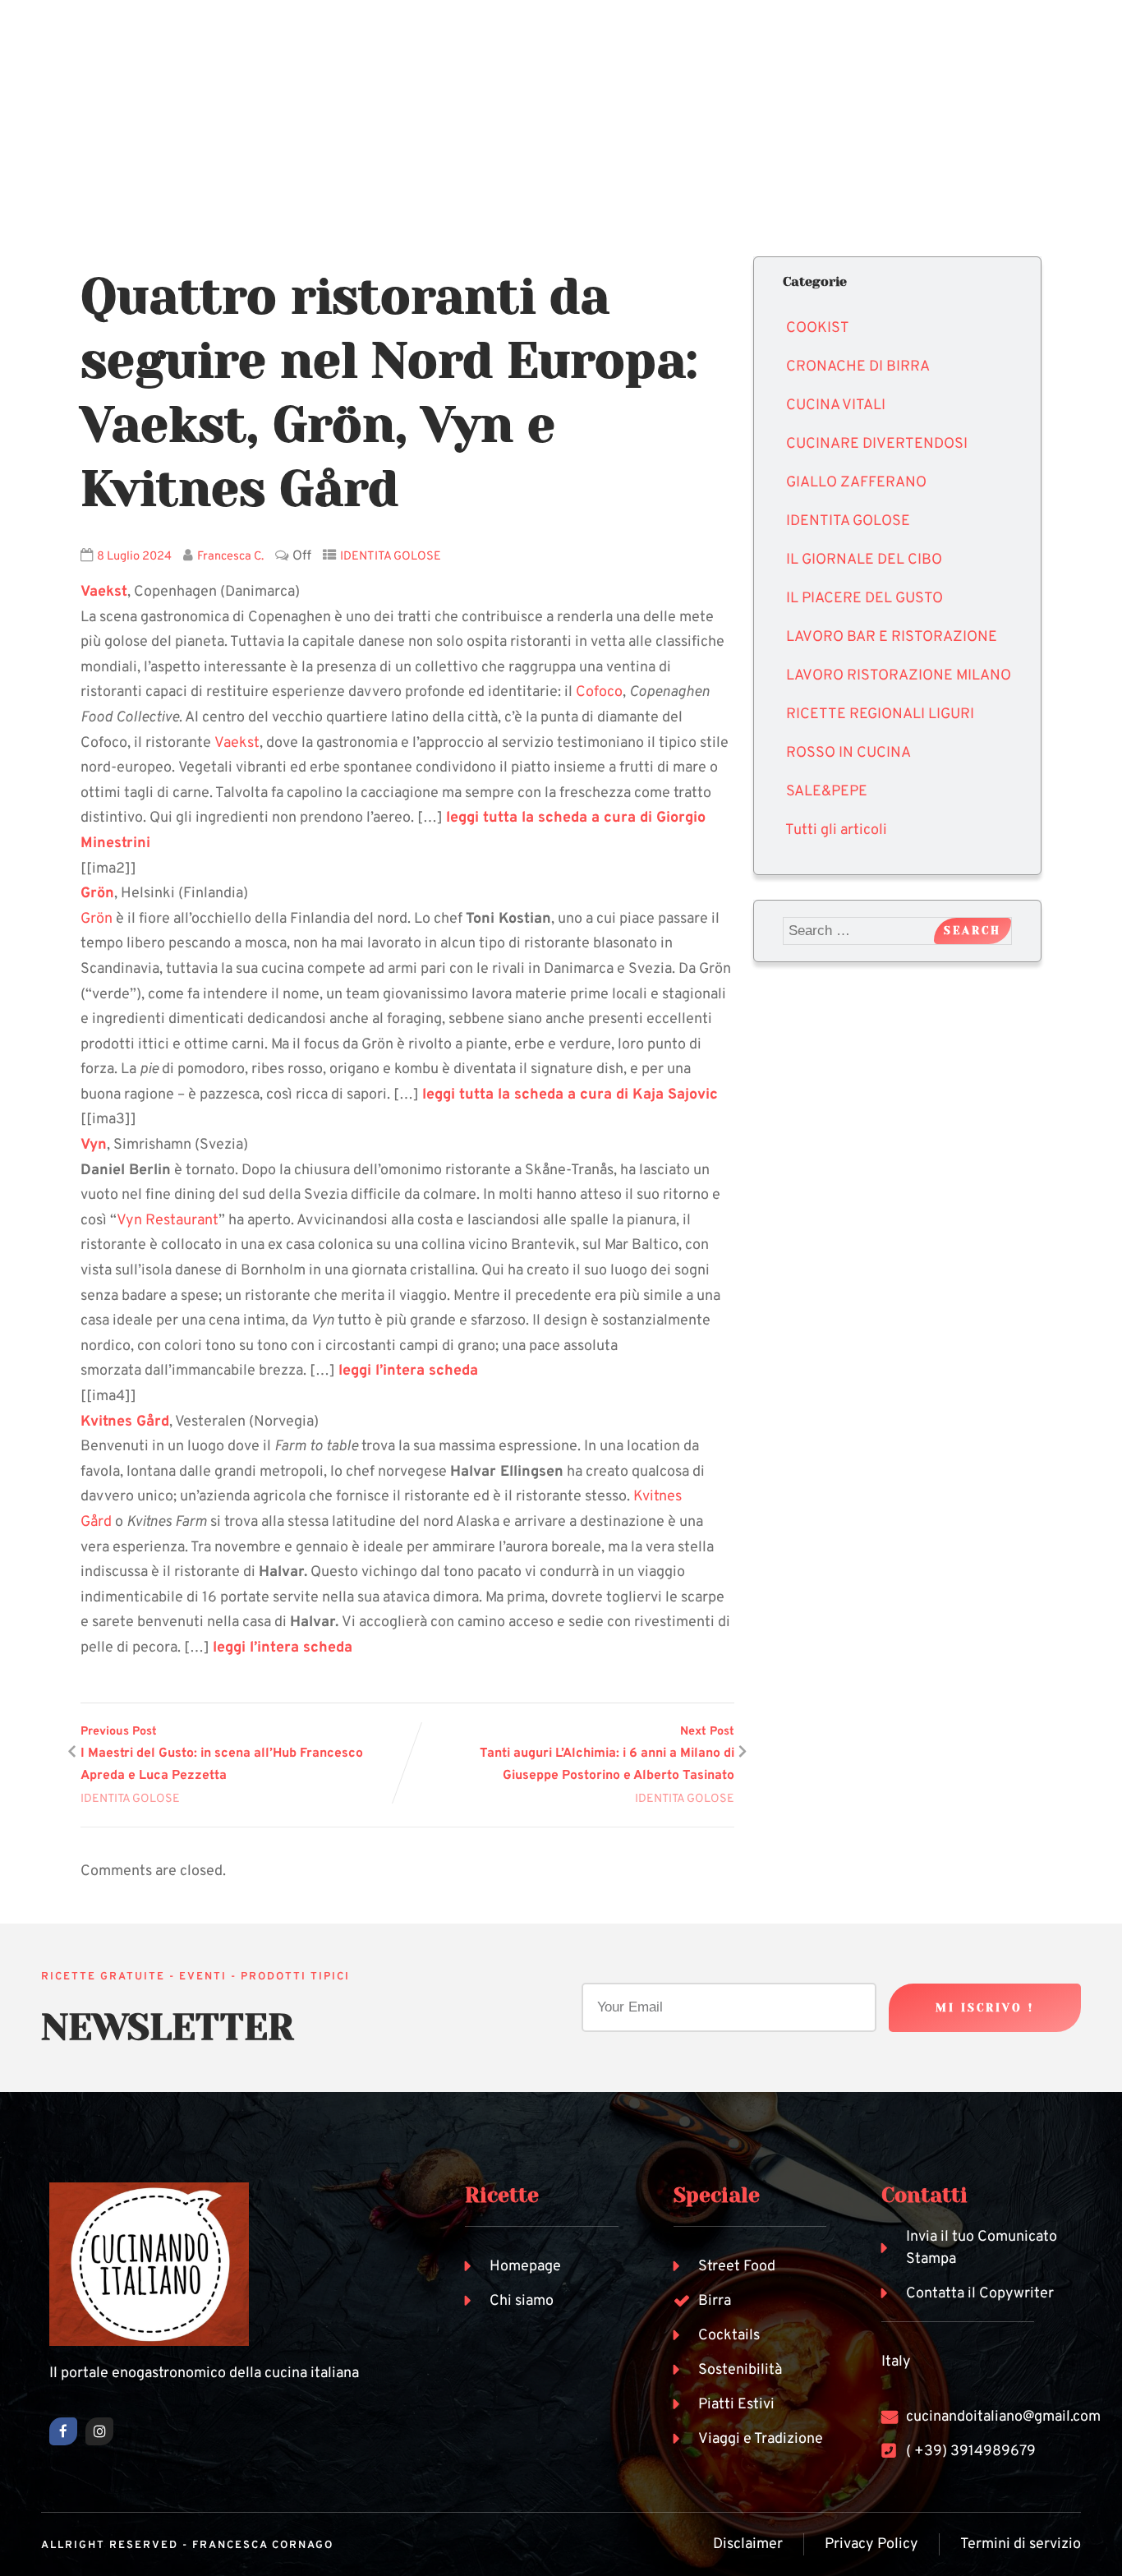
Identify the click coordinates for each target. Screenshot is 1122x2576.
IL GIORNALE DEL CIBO (864, 560)
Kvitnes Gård (125, 1422)
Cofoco (599, 692)
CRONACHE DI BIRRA (858, 367)
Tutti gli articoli (836, 830)
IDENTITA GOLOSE (391, 557)
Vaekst (237, 743)
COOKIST (818, 328)
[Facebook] (63, 2431)
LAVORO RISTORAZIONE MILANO (899, 676)
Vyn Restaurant (168, 1221)
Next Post (607, 1754)
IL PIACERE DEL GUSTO (864, 599)
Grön (97, 894)
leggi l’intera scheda (408, 1371)
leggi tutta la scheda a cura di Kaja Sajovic (570, 1095)
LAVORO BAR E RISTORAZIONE (892, 637)
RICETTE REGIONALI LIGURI (880, 714)
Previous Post (222, 1754)
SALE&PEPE (827, 792)
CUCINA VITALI (836, 406)
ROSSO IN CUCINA (848, 753)
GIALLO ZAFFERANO (856, 483)
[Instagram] (99, 2431)
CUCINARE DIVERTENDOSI (877, 444)
